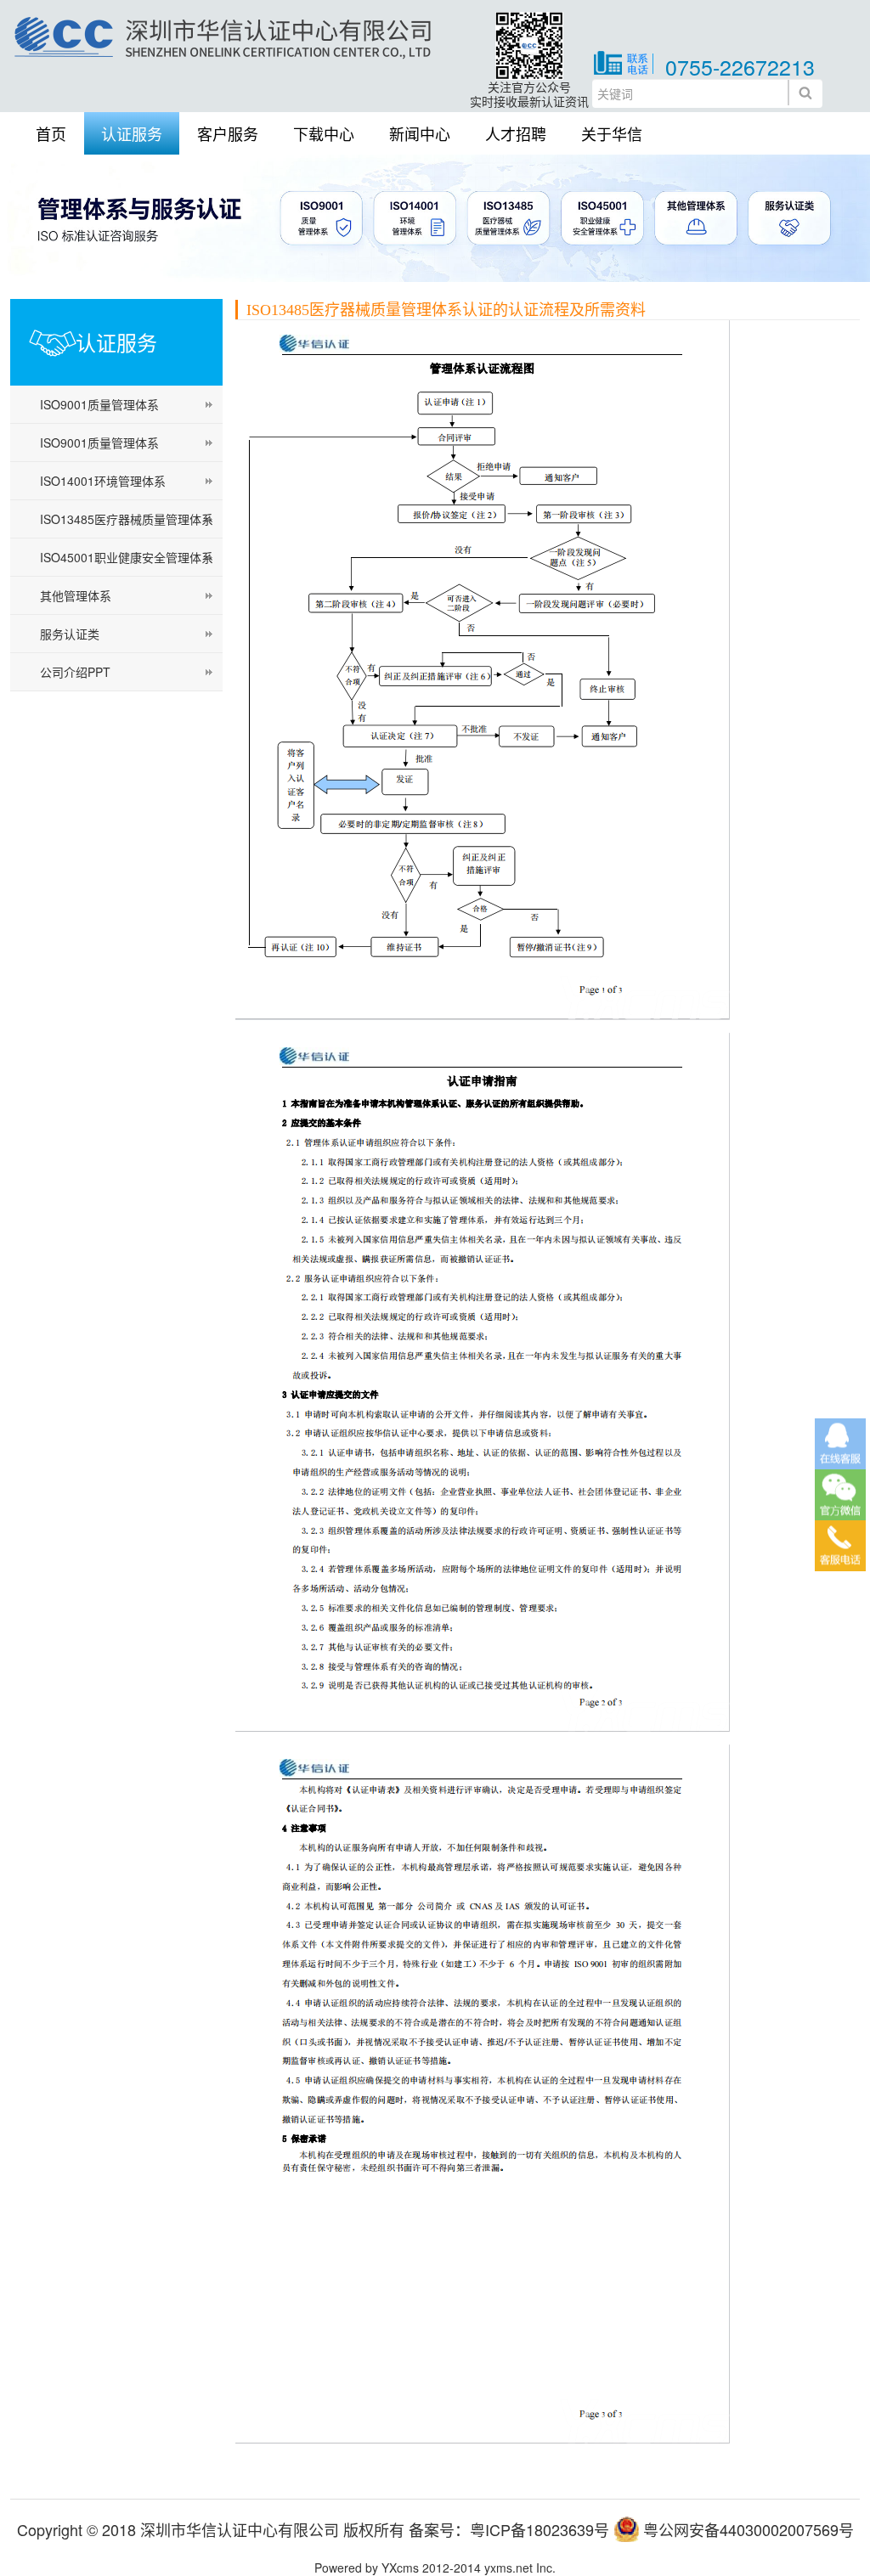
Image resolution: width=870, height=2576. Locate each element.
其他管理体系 (76, 595)
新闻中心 (420, 133)
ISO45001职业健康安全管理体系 (127, 557)
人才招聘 (516, 133)
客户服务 (228, 133)
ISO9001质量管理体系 (99, 404)
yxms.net (508, 2568)
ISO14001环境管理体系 (103, 481)
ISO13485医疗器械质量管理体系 (127, 519)
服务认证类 (70, 634)
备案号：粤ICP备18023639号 (509, 2529)
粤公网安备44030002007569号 (749, 2529)
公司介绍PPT (75, 672)
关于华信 (612, 133)
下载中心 (324, 133)
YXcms (400, 2568)
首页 (51, 133)
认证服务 (132, 133)
